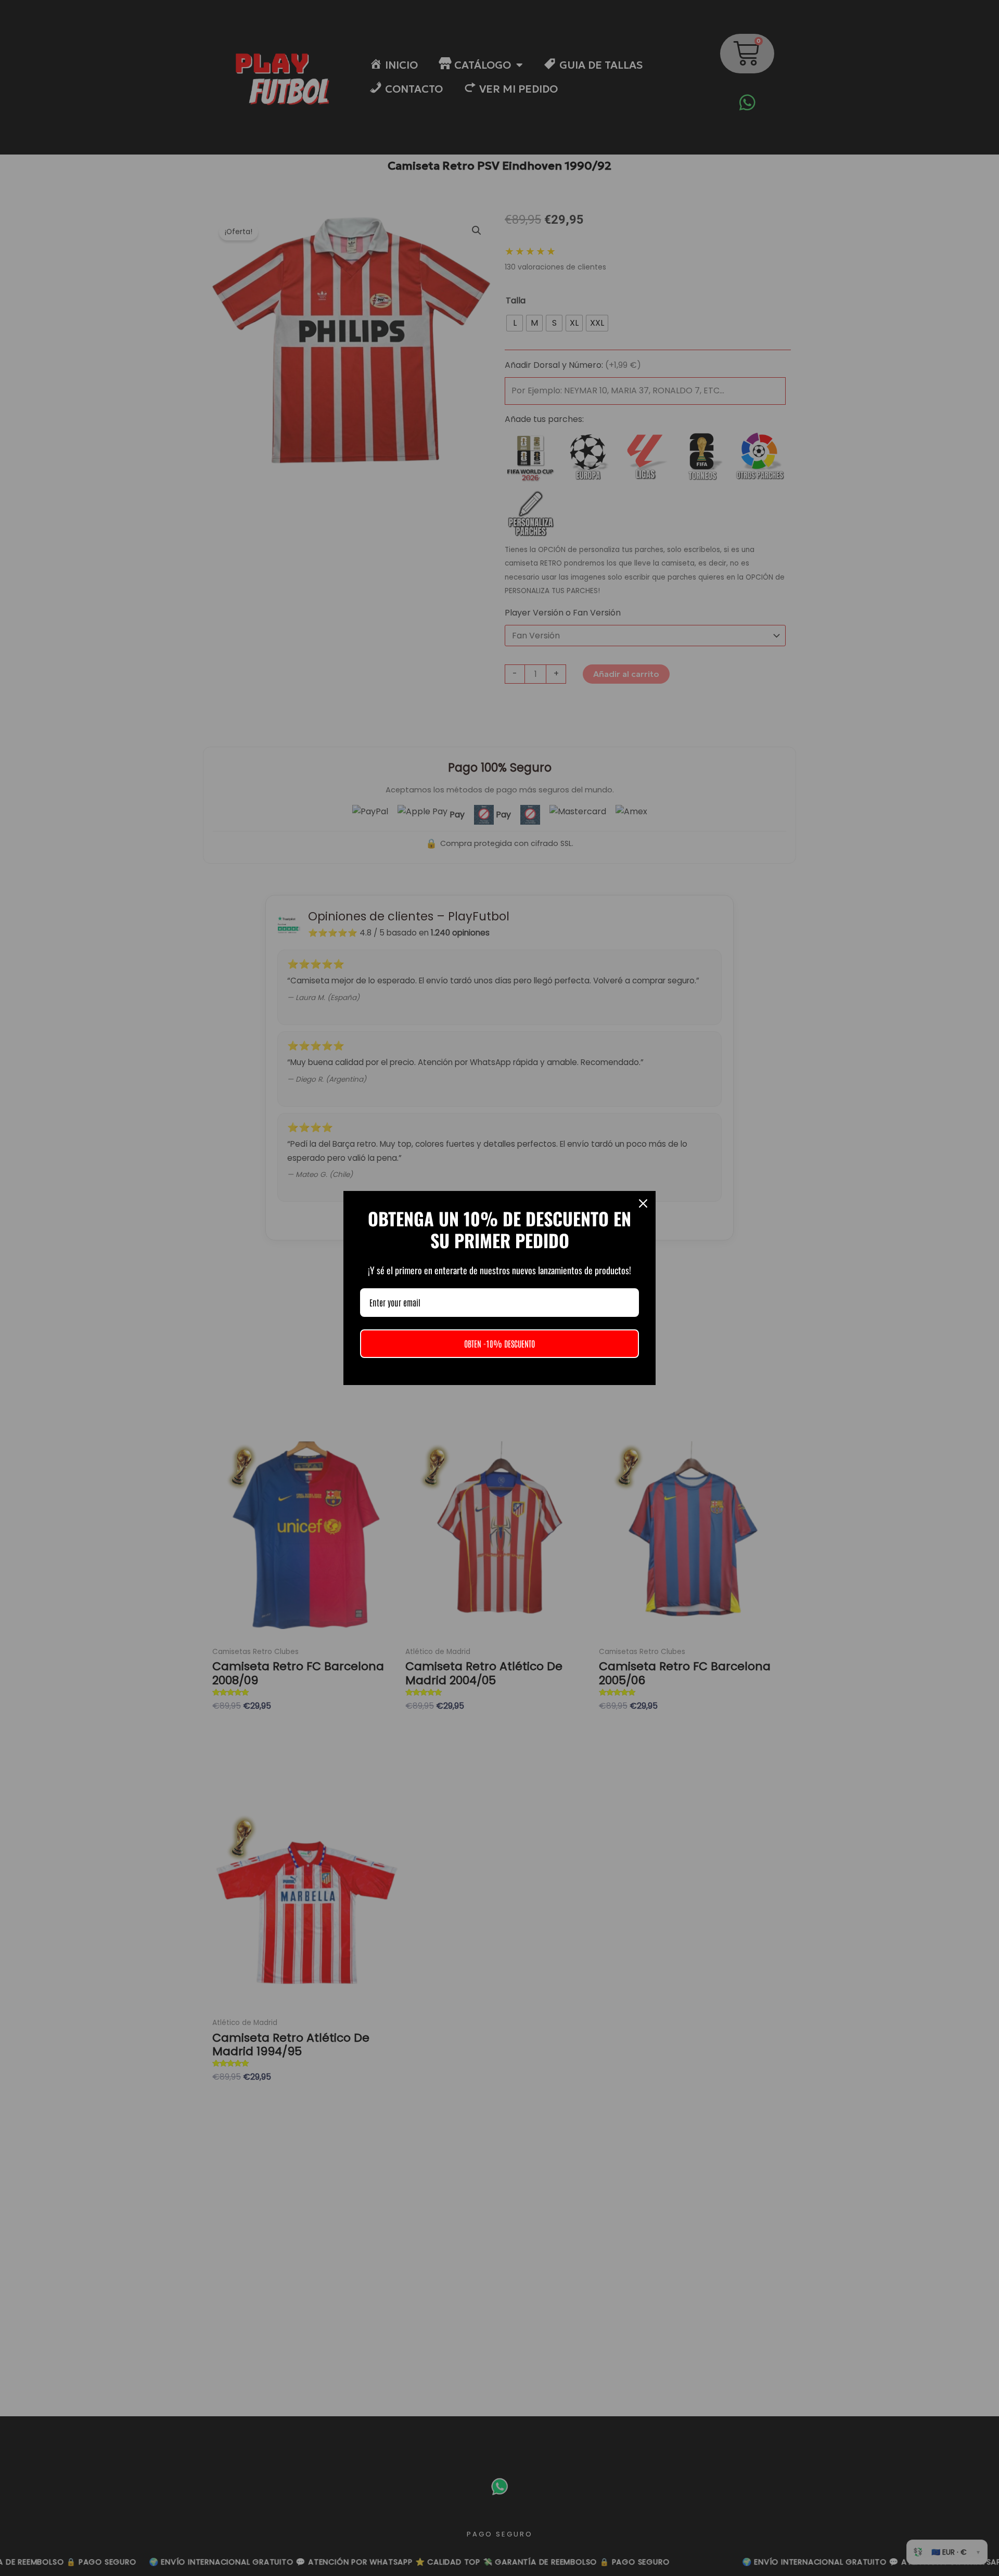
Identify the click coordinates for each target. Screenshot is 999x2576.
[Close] (643, 1203)
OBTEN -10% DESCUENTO (499, 1343)
